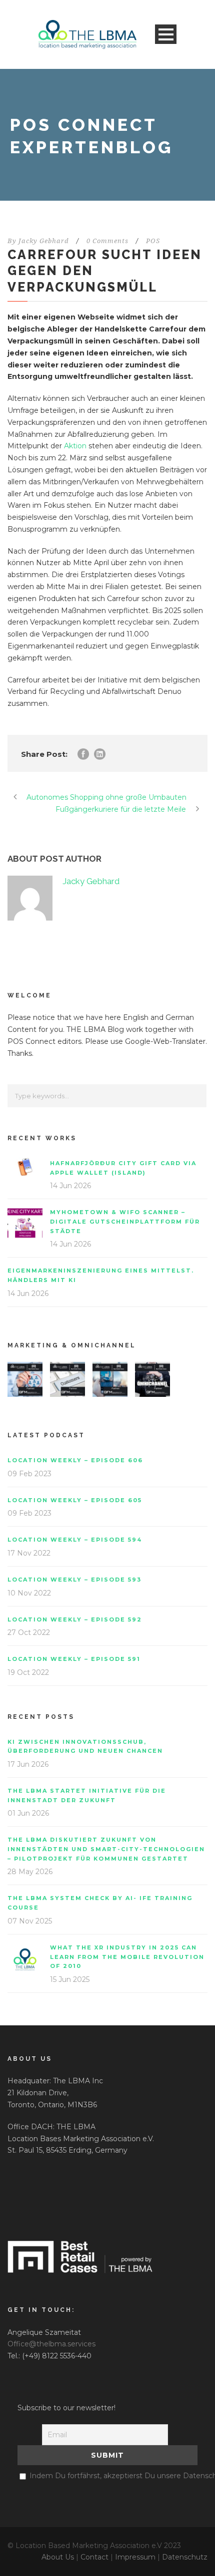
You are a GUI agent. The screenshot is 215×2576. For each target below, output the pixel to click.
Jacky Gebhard (44, 241)
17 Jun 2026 (28, 1764)
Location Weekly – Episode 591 (74, 1659)
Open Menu (166, 34)
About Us (58, 2557)
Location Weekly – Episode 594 (75, 1540)
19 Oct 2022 (28, 1672)
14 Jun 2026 (70, 1186)
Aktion (75, 446)
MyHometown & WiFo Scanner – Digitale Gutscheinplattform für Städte (125, 1221)
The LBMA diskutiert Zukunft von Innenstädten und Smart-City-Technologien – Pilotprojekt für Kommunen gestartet (106, 1849)
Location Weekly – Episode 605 (75, 1500)
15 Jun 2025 (70, 1979)
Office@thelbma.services (51, 2344)
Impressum (135, 2557)
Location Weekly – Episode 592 (75, 1619)
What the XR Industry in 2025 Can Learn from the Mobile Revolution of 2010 (127, 1957)
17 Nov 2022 (29, 1553)
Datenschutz (185, 2557)
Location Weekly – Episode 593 (74, 1580)
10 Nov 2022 (29, 1593)
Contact (94, 2557)
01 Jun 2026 (28, 1813)
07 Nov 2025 (30, 1921)
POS (153, 241)
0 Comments (107, 241)
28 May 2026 (30, 1872)
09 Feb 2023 (29, 1474)
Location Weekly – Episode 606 (75, 1460)
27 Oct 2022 (29, 1632)
